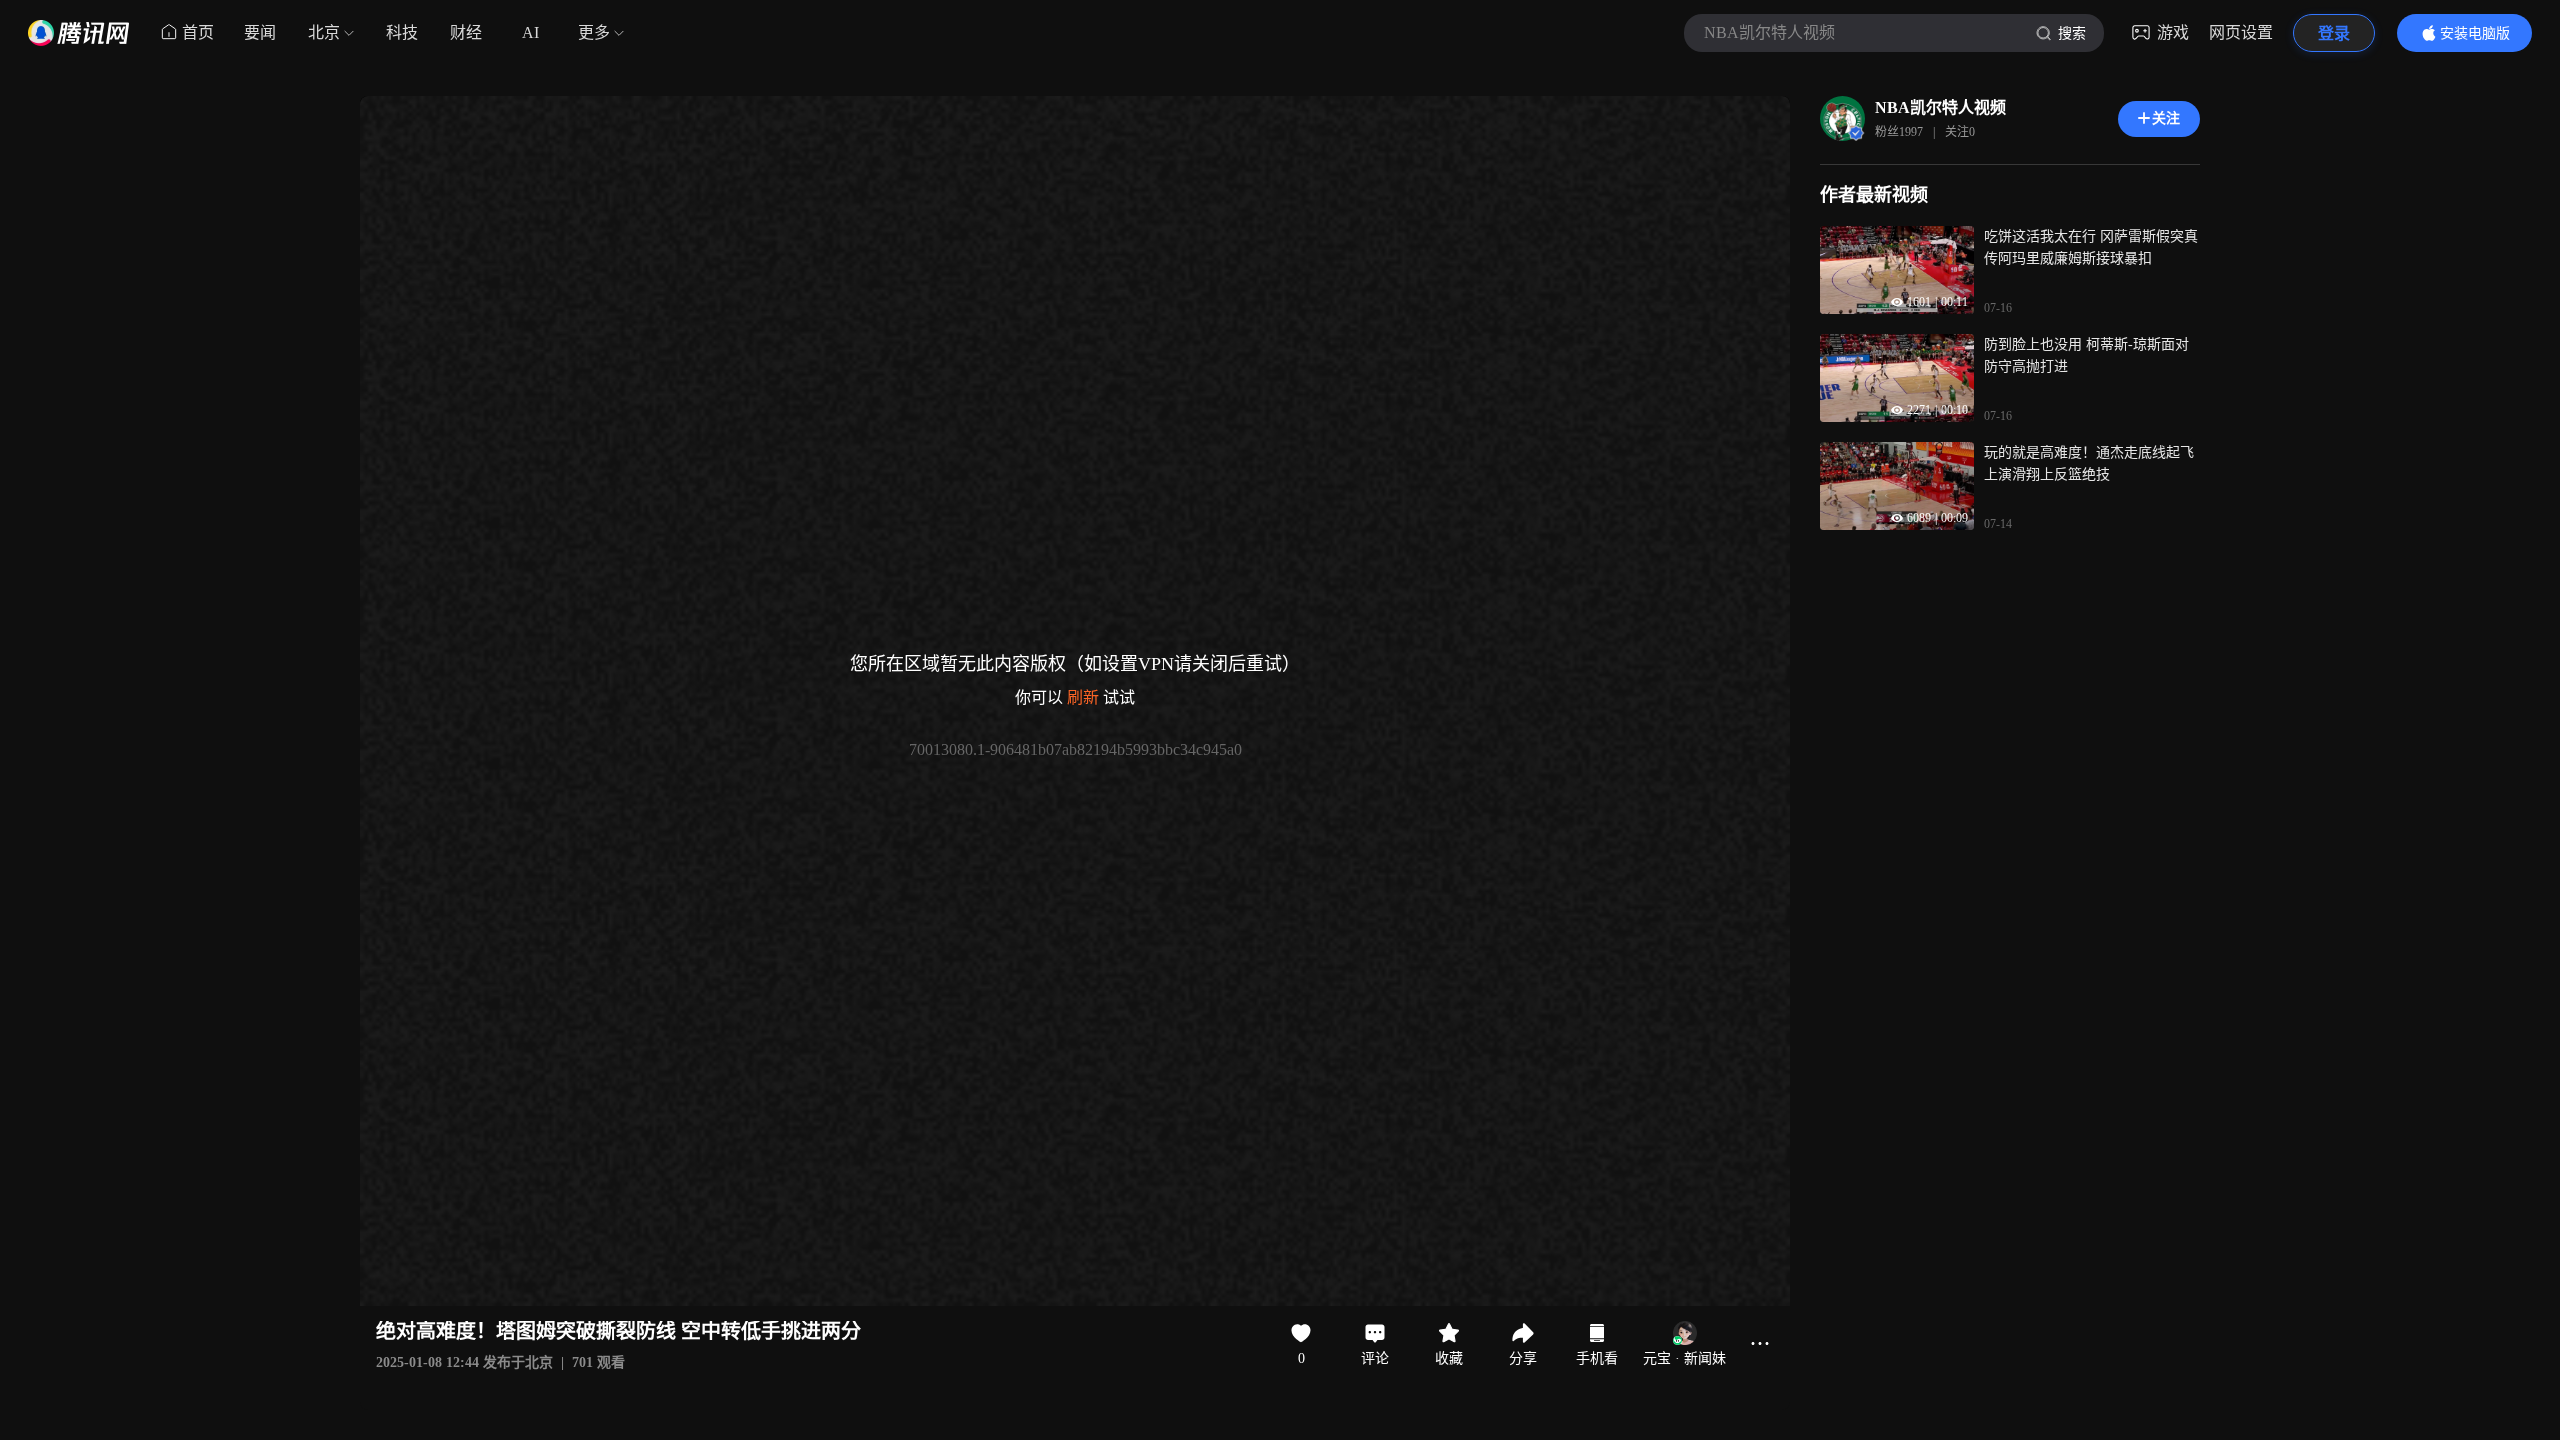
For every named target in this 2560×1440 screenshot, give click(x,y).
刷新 (1083, 697)
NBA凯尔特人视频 (1940, 107)
